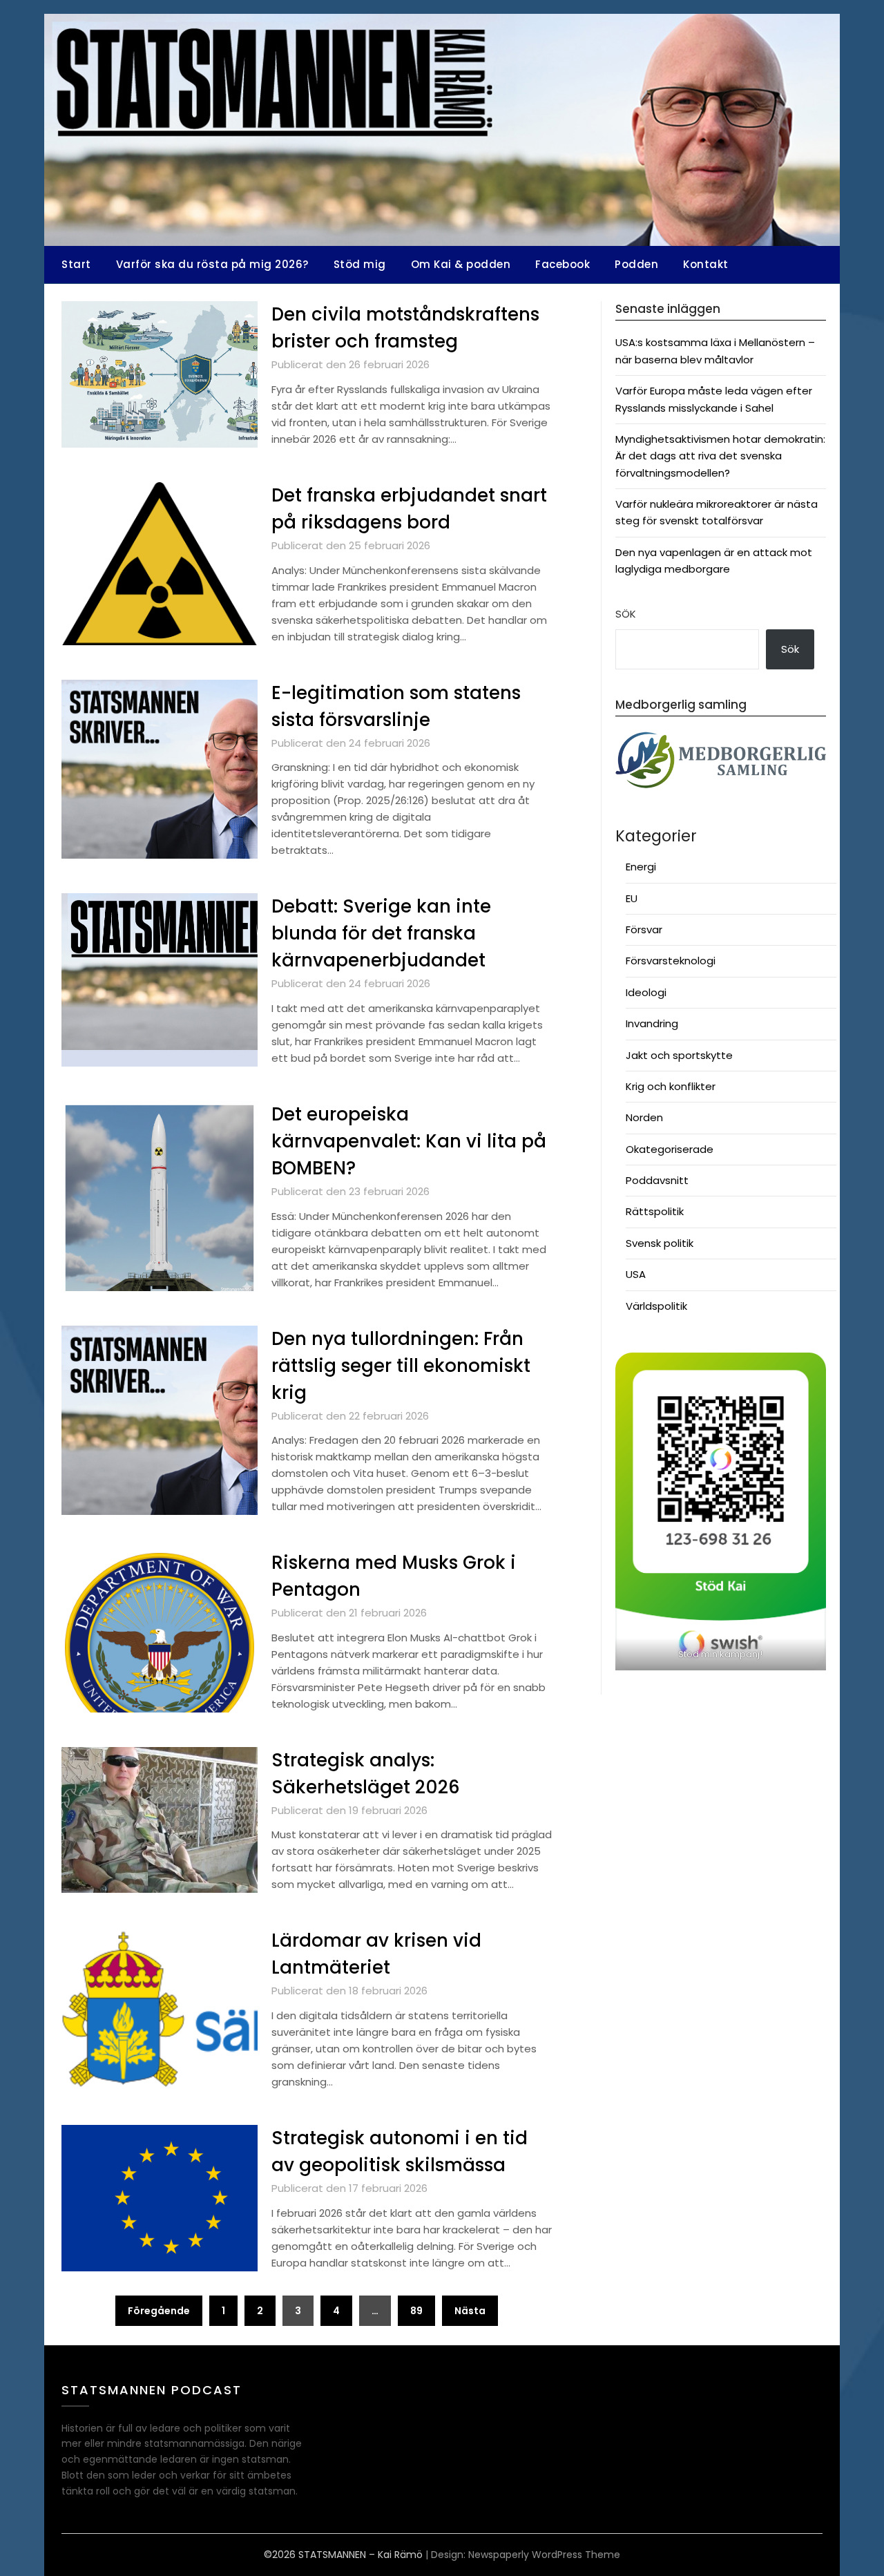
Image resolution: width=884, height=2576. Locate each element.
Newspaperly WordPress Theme (544, 2555)
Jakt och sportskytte (679, 1055)
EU (632, 898)
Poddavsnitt (657, 1180)
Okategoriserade (670, 1149)
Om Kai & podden (461, 264)
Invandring (652, 1023)
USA (636, 1274)
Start (76, 264)
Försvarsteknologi (671, 961)
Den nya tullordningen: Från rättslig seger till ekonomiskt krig (401, 1366)
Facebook (563, 264)
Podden (636, 264)
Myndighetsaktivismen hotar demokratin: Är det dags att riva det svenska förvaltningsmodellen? (720, 456)
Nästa (470, 2311)
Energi (641, 867)
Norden (644, 1117)
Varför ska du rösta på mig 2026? (212, 264)
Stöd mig (360, 264)
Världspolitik (656, 1306)
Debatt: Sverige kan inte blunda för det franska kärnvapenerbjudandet (381, 933)
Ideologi (646, 992)
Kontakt (706, 264)
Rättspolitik (655, 1211)
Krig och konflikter (671, 1086)
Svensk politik (660, 1243)
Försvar (644, 929)
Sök (626, 614)
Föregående (159, 2311)
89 (416, 2311)
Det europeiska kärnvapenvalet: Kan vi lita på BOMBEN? (409, 1141)
